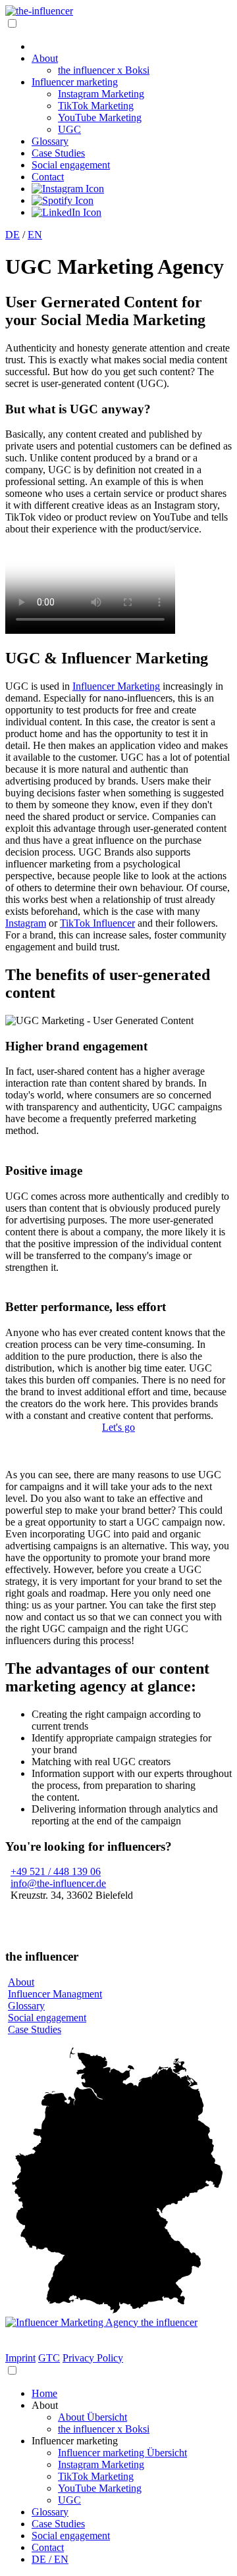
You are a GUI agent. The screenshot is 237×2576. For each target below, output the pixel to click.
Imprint (20, 2358)
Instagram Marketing (101, 94)
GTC (49, 2358)
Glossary (50, 141)
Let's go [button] (118, 1427)
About (45, 58)
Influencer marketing (75, 82)
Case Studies (58, 153)
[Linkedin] (66, 212)
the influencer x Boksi (104, 70)
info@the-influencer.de (58, 1883)
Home (44, 2393)
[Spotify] (63, 200)
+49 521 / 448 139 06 (56, 1871)
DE (13, 235)
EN (35, 235)
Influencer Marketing (116, 686)
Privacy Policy (93, 2358)
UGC (69, 129)
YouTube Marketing (100, 117)
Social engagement (71, 165)
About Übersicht (92, 2417)
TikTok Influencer (97, 923)
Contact (48, 177)
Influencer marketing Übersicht (122, 2453)
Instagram (26, 923)
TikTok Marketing (96, 106)
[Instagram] (68, 189)
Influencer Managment (55, 1994)
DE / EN (50, 2559)
